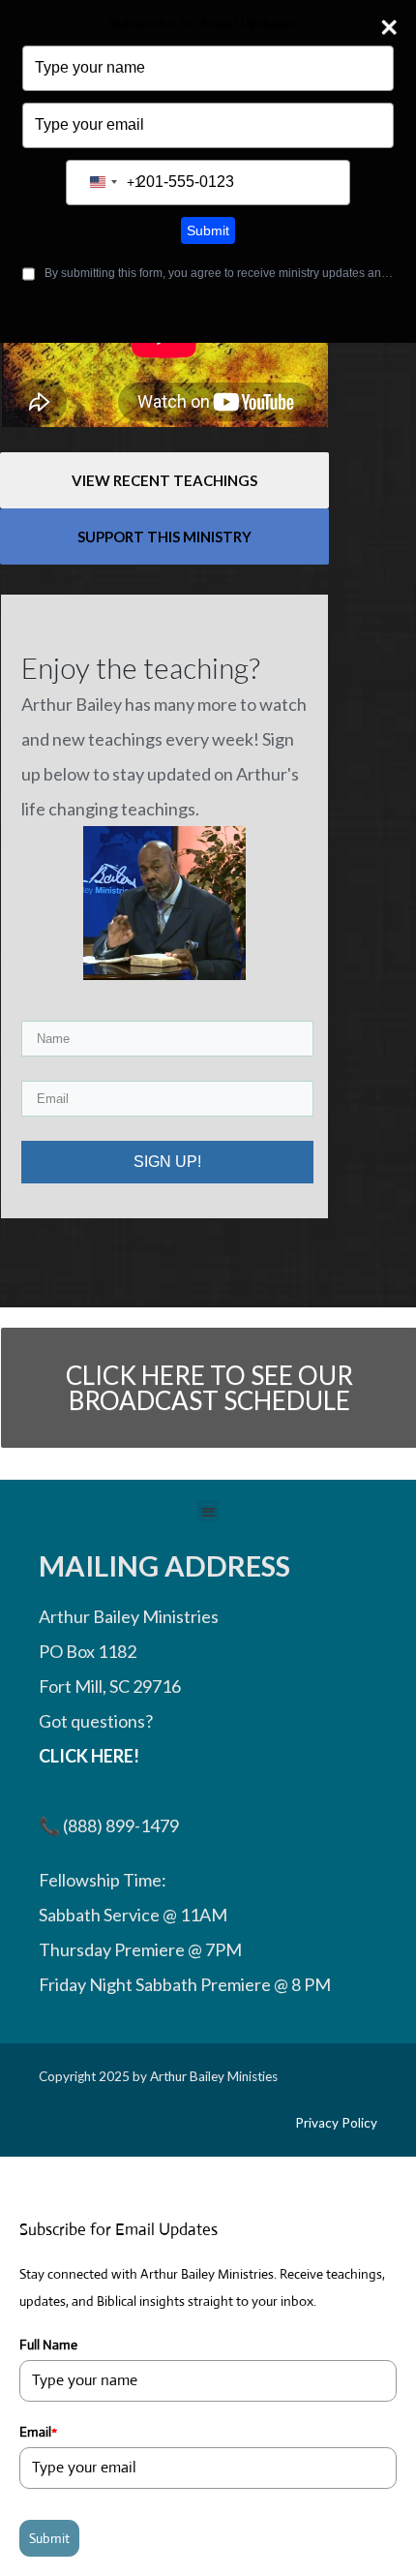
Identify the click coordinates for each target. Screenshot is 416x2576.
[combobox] (112, 183)
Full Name (48, 2345)
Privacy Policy (336, 2123)
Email (38, 2432)
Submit (208, 230)
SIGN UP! (167, 1162)
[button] (208, 1511)
